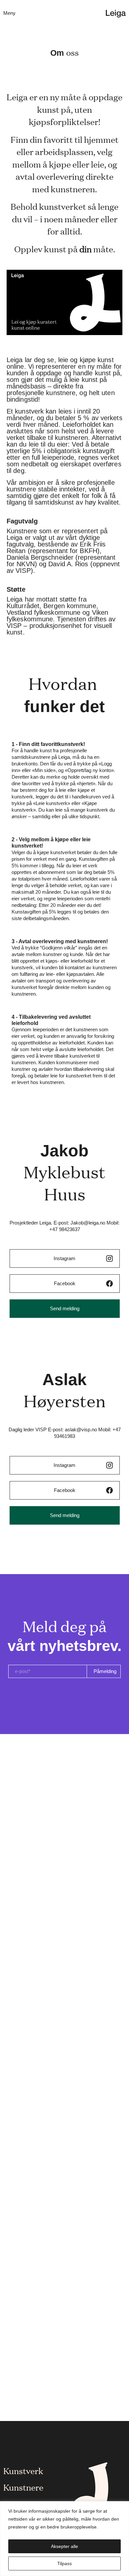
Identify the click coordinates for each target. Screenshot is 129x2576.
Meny (9, 13)
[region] (64, 2539)
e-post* (23, 1671)
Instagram (64, 1258)
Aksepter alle (64, 2546)
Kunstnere (23, 2487)
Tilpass (64, 2563)
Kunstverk (23, 2470)
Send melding (65, 1308)
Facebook (65, 1283)
